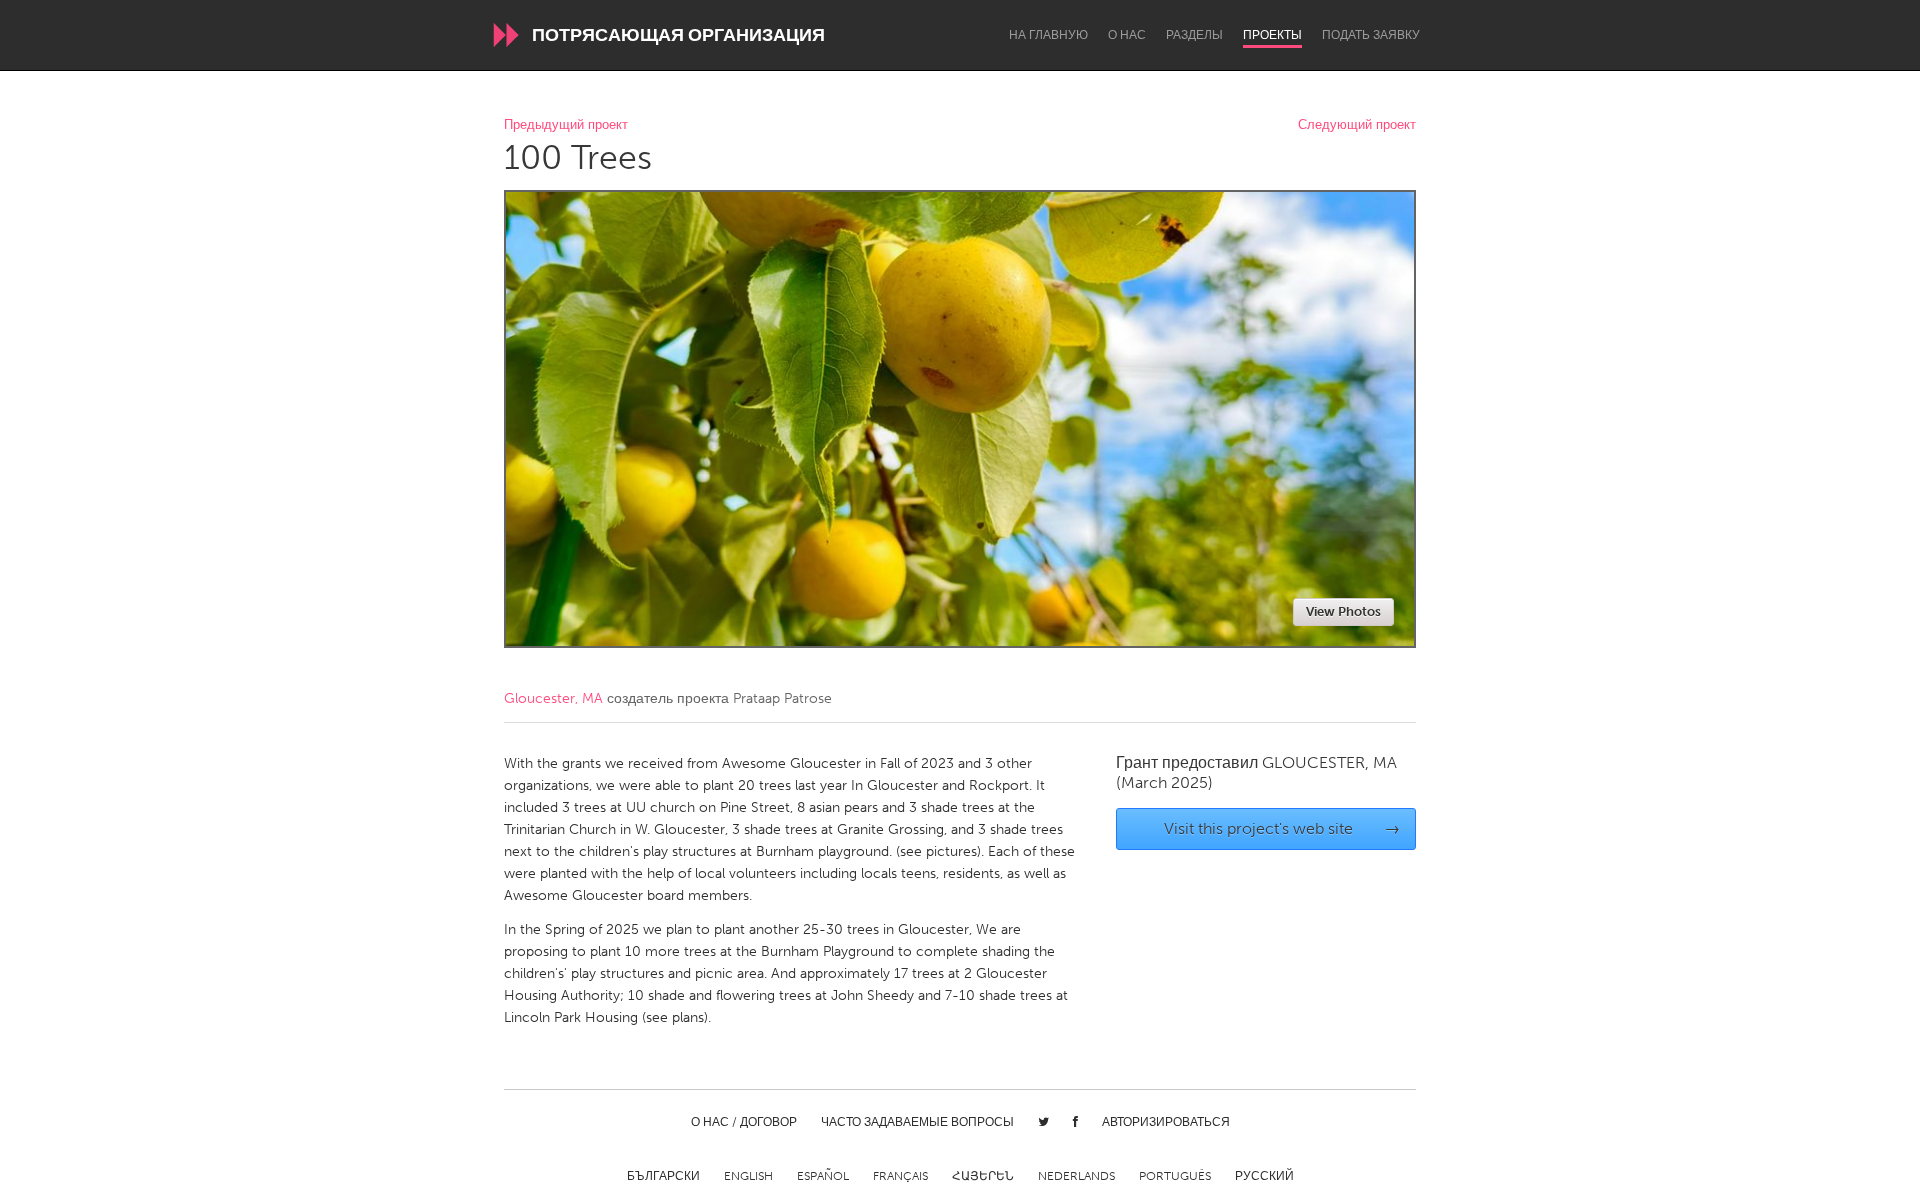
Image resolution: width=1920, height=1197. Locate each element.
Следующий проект (1357, 125)
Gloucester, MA (553, 698)
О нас (1127, 35)
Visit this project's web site (1282, 828)
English (748, 1176)
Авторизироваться (1166, 1122)
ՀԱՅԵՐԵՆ (983, 1176)
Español (823, 1176)
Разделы (1194, 35)
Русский (1264, 1176)
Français (900, 1176)
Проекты (1272, 35)
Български (663, 1176)
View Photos (1343, 611)
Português (1175, 1176)
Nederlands (1076, 1176)
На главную (1048, 35)
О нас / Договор (744, 1122)
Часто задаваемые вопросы (917, 1122)
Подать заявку (1371, 35)
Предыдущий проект (566, 125)
